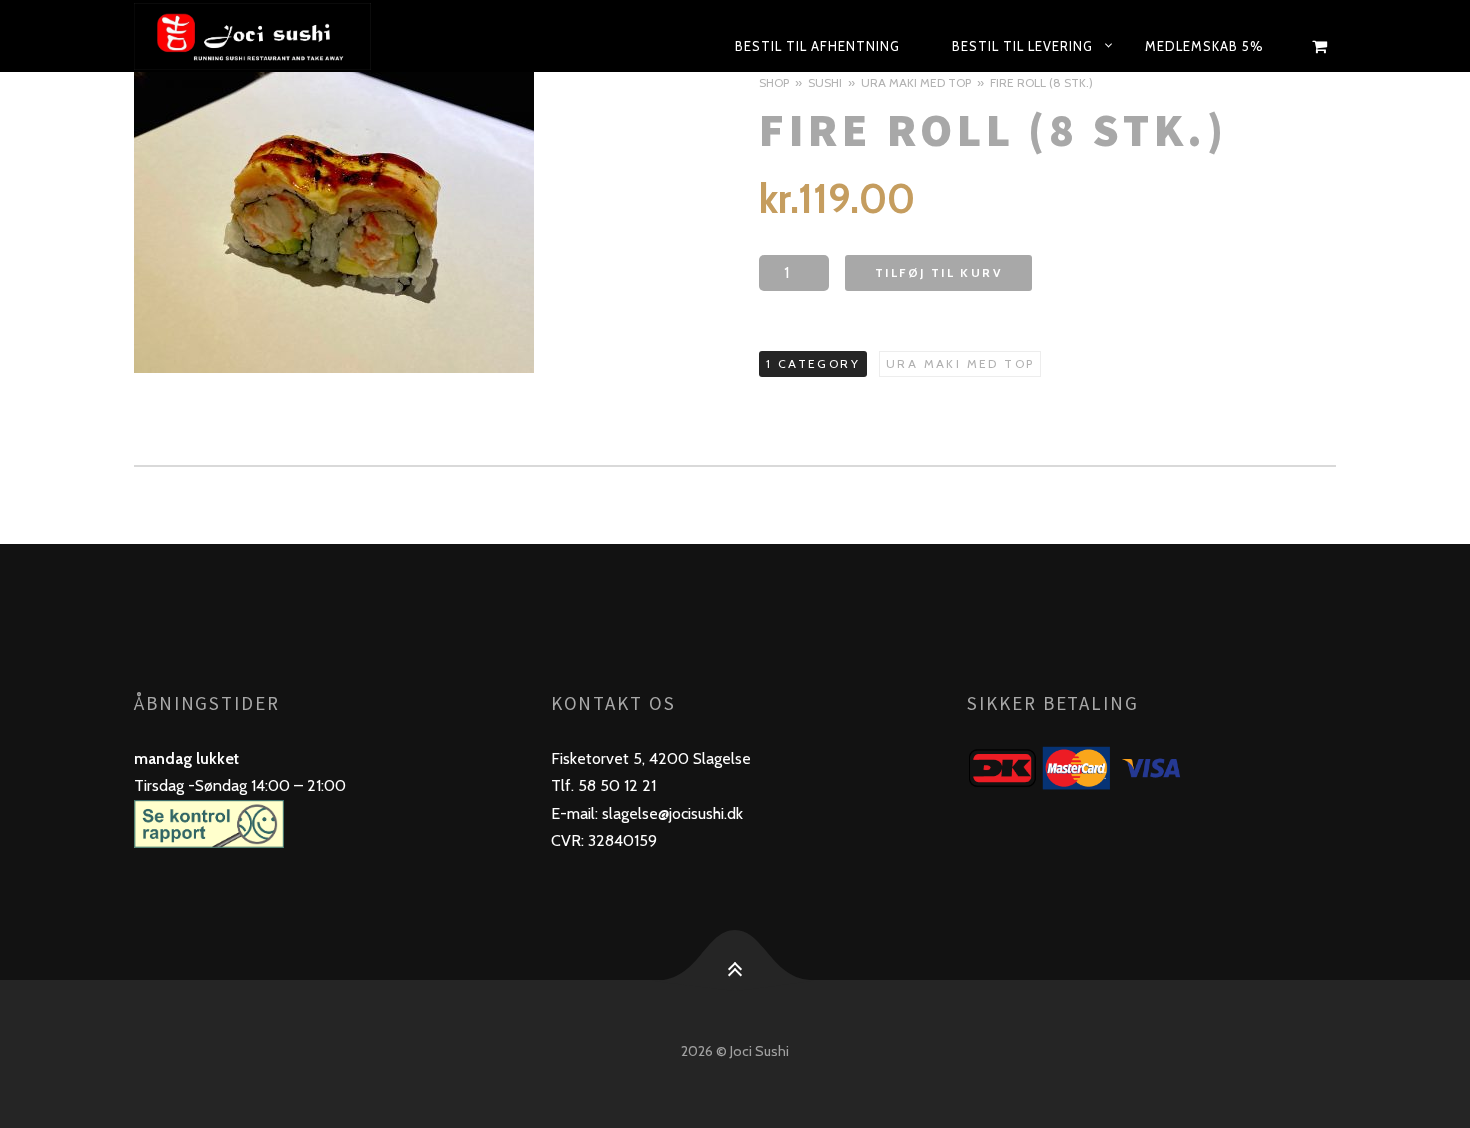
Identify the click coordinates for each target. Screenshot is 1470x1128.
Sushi (825, 82)
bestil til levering (1022, 46)
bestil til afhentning (817, 46)
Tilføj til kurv (938, 272)
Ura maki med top (916, 82)
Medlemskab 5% (1204, 46)
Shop (774, 82)
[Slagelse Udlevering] (299, 36)
